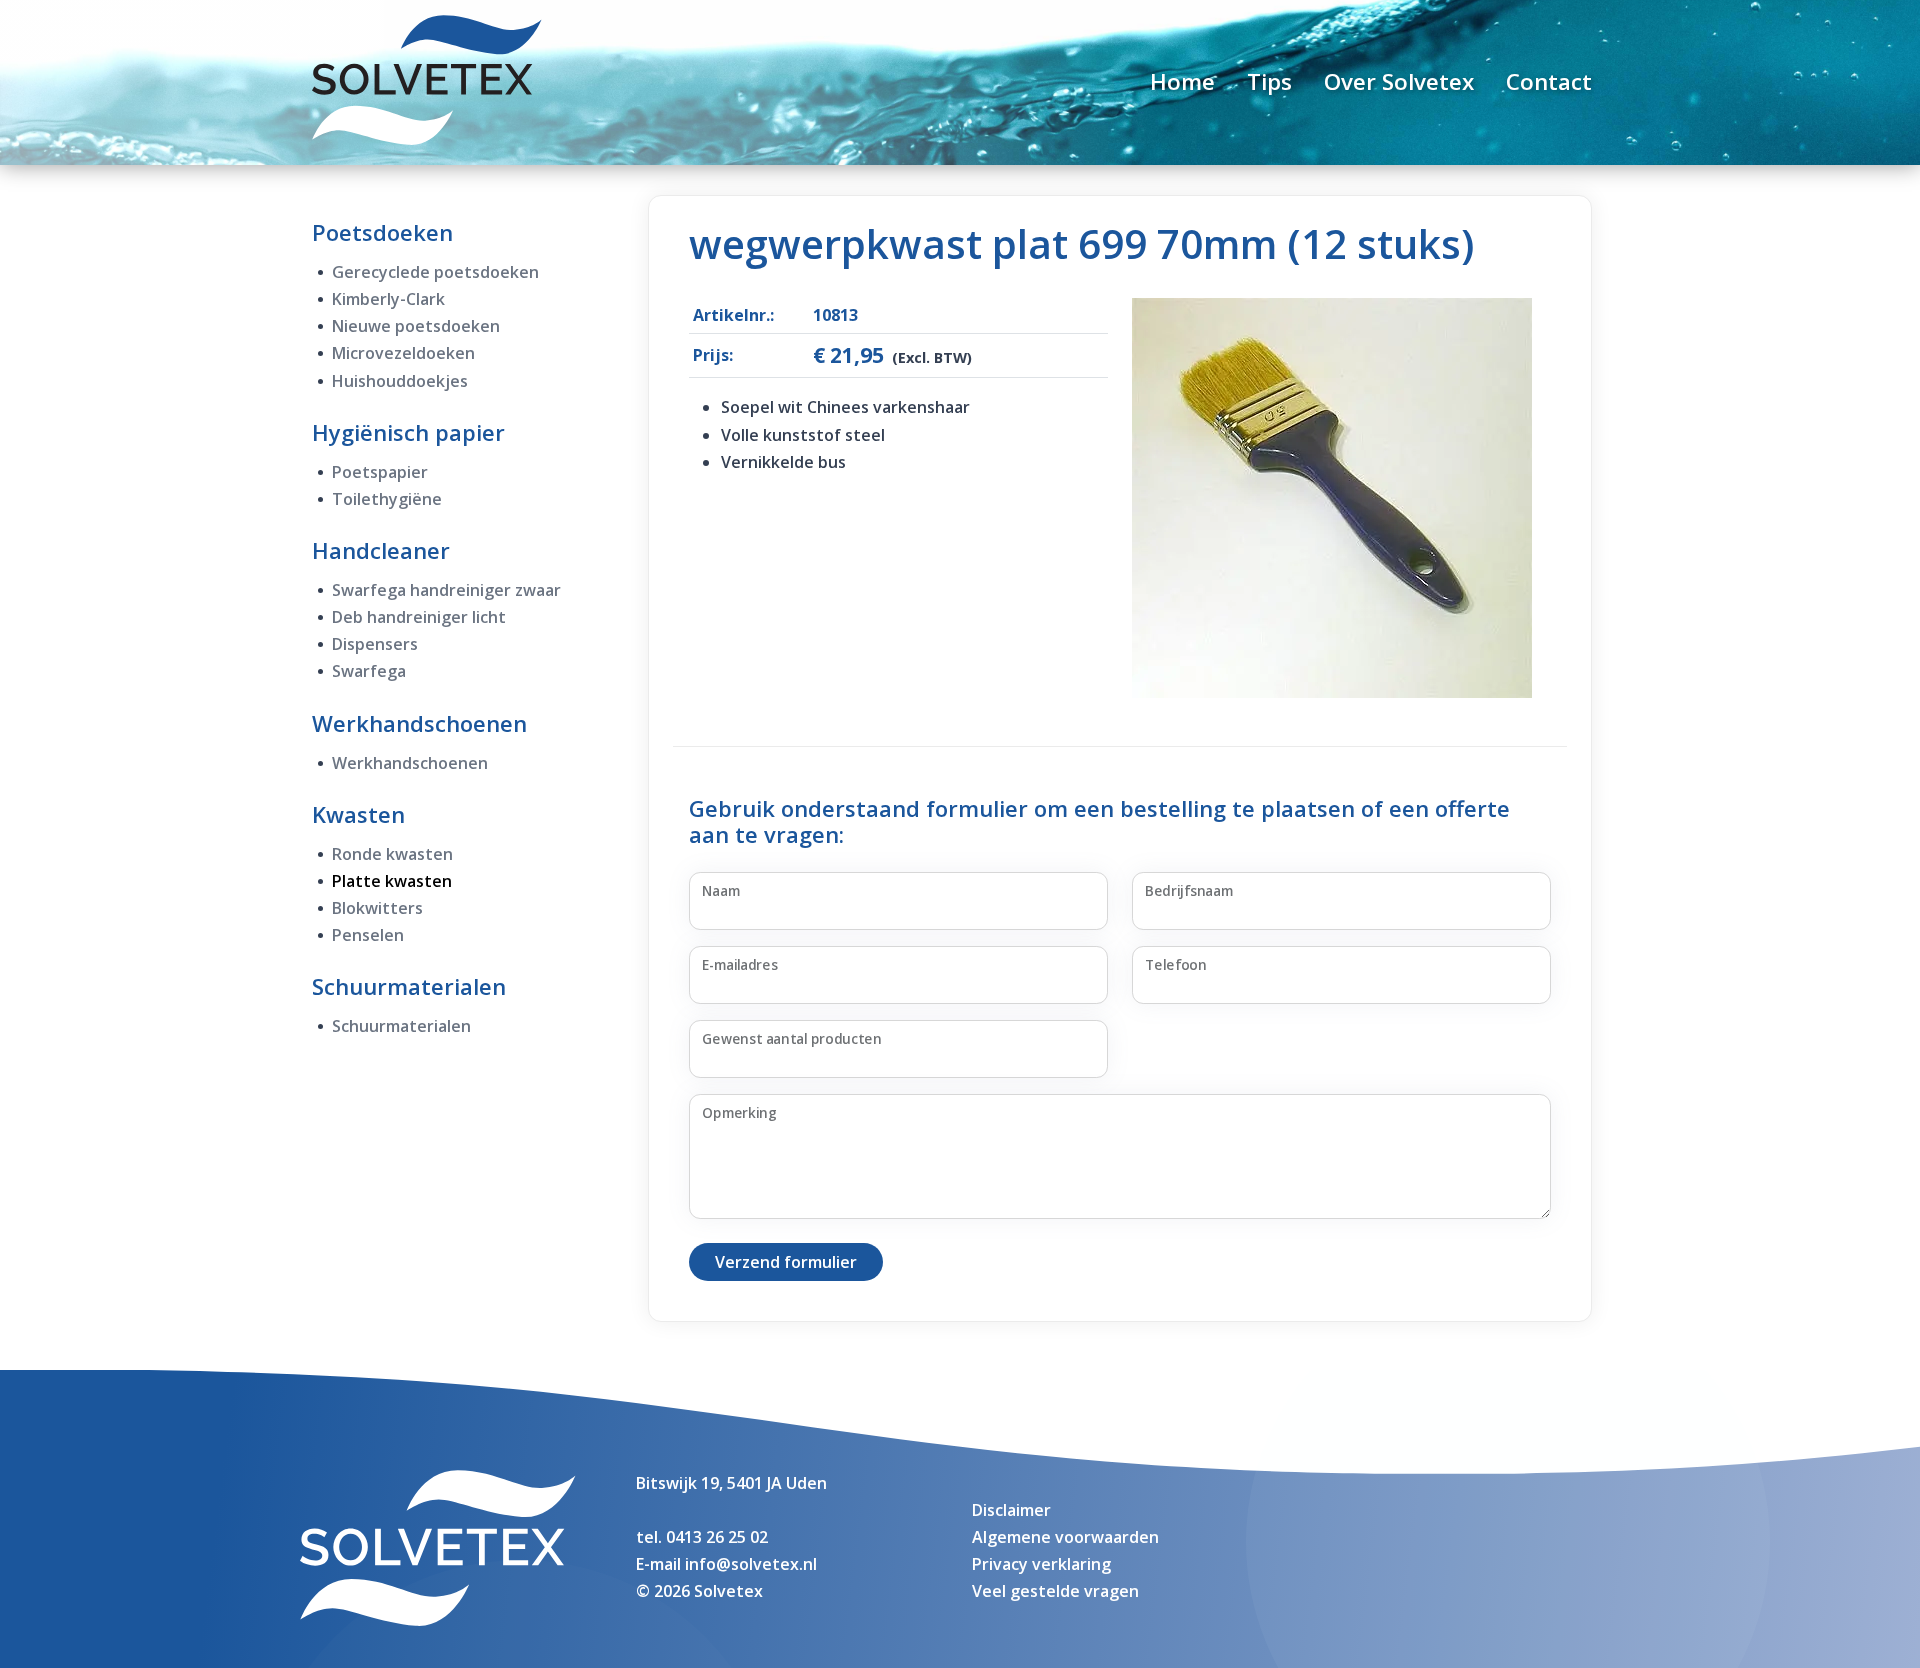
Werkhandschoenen (419, 723)
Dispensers (375, 644)
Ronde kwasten (392, 854)
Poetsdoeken (382, 232)
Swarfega (369, 671)
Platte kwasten (392, 881)
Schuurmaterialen (409, 986)
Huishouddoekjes (400, 381)
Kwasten (358, 814)
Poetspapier (380, 472)
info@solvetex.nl (751, 1564)
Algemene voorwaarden (1065, 1537)
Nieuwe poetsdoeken (416, 326)
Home (1182, 81)
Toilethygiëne (387, 499)
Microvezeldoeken (403, 353)
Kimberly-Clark (388, 299)
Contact (1549, 81)
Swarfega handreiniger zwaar (446, 590)
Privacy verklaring (1041, 1564)
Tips (1269, 81)
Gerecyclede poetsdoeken (435, 272)
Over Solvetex (1399, 81)
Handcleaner (381, 550)
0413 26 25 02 (717, 1537)
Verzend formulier (786, 1262)
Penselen (368, 935)
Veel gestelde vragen (1055, 1591)
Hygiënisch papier (408, 432)
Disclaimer (1011, 1510)
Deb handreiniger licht (419, 617)
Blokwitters (377, 908)
